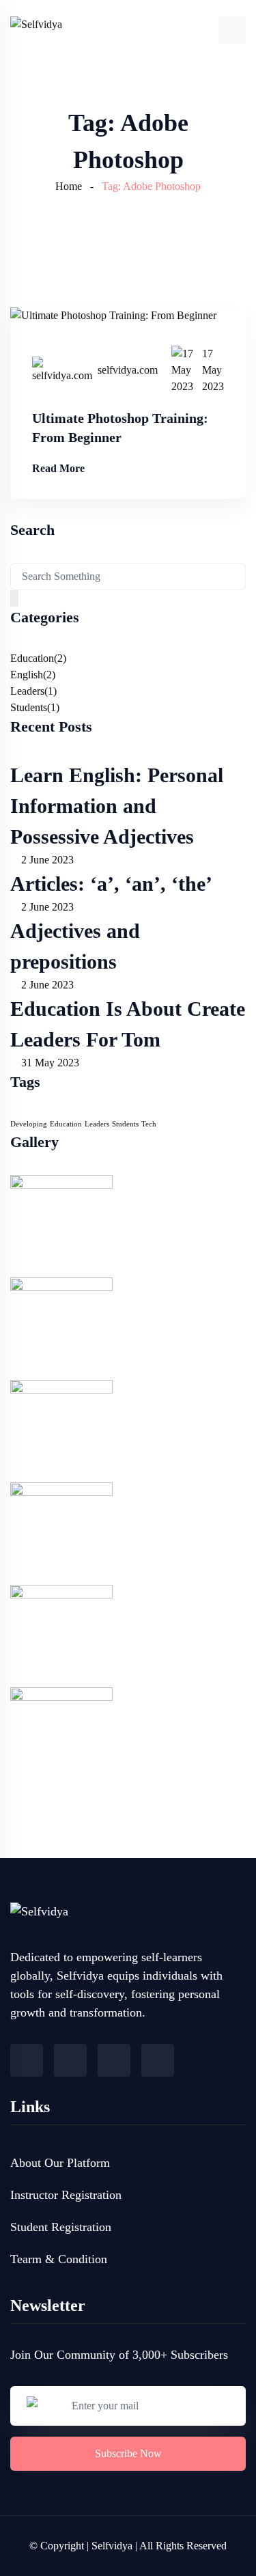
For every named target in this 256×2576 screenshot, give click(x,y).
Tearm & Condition (59, 2259)
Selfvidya (112, 2546)
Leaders (27, 691)
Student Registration (61, 2227)
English (27, 675)
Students (29, 707)
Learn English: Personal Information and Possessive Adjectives (117, 806)
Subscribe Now (128, 2453)
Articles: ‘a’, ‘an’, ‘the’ (111, 884)
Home (69, 186)
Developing (29, 1124)
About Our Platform (60, 2163)
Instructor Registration (66, 2195)
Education (32, 658)
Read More (58, 468)
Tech (149, 1124)
